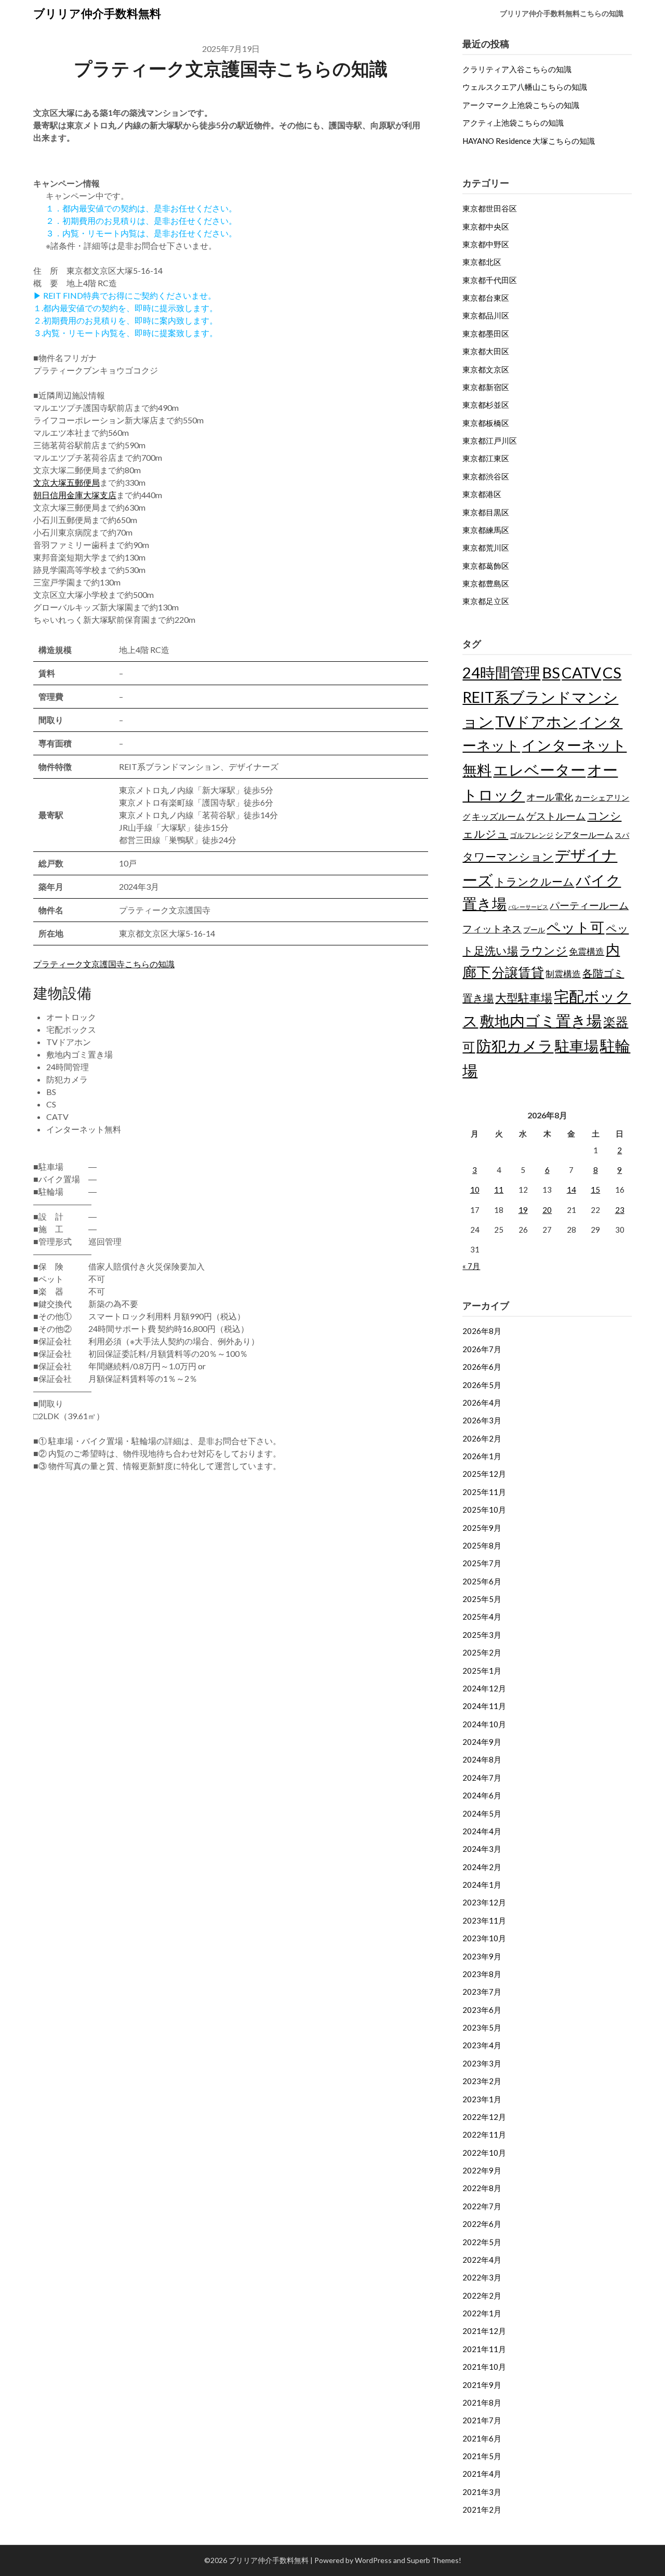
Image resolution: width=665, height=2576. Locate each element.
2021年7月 (482, 2420)
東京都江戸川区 (490, 441)
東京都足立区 (486, 601)
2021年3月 (482, 2492)
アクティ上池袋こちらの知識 (513, 123)
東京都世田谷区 (490, 208)
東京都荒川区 (486, 548)
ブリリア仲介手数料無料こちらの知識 (562, 13)
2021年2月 (482, 2510)
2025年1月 (482, 1671)
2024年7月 (482, 1778)
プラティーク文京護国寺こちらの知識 (104, 964)
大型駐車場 (524, 998)
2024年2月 (482, 1867)
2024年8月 (482, 1759)
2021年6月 (482, 2438)
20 (547, 1210)
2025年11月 (484, 1492)
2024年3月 (482, 1849)
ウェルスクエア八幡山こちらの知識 (525, 87)
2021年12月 (484, 2331)
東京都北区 (482, 262)
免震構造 (587, 951)
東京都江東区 (486, 458)
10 (475, 1190)
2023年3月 (482, 2063)
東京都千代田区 (490, 280)
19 (523, 1210)
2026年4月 (482, 1403)
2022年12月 (484, 2117)
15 (595, 1190)
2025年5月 (482, 1599)
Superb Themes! (434, 2560)
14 (571, 1190)
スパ (622, 835)
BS (551, 672)
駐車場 (577, 1046)
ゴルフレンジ (531, 835)
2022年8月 (482, 2188)
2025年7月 (482, 1563)
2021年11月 (484, 2349)
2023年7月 (482, 1992)
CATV (581, 672)
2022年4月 (482, 2260)
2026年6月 (482, 1367)
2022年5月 (482, 2242)
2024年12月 (484, 1688)
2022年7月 (482, 2206)
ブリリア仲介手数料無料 (97, 13)
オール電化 (550, 797)
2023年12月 (484, 1902)
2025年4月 (482, 1617)
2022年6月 (482, 2224)
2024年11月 (484, 1706)
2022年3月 (482, 2277)
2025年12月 (484, 1474)
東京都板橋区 (486, 423)
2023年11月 (484, 1920)
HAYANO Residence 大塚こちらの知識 (529, 141)
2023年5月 (482, 2027)
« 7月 (471, 1266)
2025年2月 (482, 1652)
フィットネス (492, 929)
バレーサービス (528, 907)
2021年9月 (482, 2385)
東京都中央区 (486, 226)
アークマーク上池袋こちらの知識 (521, 105)
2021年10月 (484, 2367)
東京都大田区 (486, 351)
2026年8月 (482, 1331)
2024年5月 (482, 1813)
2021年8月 (482, 2403)
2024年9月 (482, 1742)
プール (534, 930)
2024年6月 (482, 1795)
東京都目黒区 (486, 512)
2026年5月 (482, 1385)
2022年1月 (482, 2313)
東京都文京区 (486, 369)
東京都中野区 (486, 244)
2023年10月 (484, 1938)
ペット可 (575, 927)
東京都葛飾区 (486, 566)
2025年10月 (484, 1510)
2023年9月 (482, 1956)
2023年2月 (482, 2081)
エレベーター (539, 770)
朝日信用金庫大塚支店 (75, 495)
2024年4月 (482, 1831)
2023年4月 (482, 2045)
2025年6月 (482, 1581)
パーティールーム (589, 905)
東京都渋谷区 (486, 476)
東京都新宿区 (486, 387)
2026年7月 (482, 1349)
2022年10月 (484, 2153)
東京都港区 (482, 494)
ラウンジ (543, 950)
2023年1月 (482, 2099)
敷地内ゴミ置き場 (541, 1020)
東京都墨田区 (486, 333)
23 (620, 1210)
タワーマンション (508, 856)
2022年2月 (482, 2295)
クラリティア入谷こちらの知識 (517, 69)
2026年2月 (482, 1438)
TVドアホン (536, 721)
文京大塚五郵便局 (66, 482)
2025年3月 (482, 1635)
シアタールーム (584, 835)
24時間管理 (501, 672)
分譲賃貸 (518, 972)
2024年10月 (484, 1724)
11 (499, 1190)
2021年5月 (482, 2456)
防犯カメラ (515, 1045)
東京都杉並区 (486, 405)
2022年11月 (484, 2134)
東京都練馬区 (486, 530)
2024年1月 (482, 1885)
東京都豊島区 (486, 583)
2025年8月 (482, 1545)
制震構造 (563, 974)
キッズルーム (498, 816)
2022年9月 (482, 2170)
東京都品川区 (486, 315)
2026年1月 (482, 1456)
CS (612, 672)
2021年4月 (482, 2474)
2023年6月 (482, 2010)
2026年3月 (482, 1420)
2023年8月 (482, 1974)
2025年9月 (482, 1528)
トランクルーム (534, 881)
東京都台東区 (486, 298)
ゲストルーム (556, 816)
